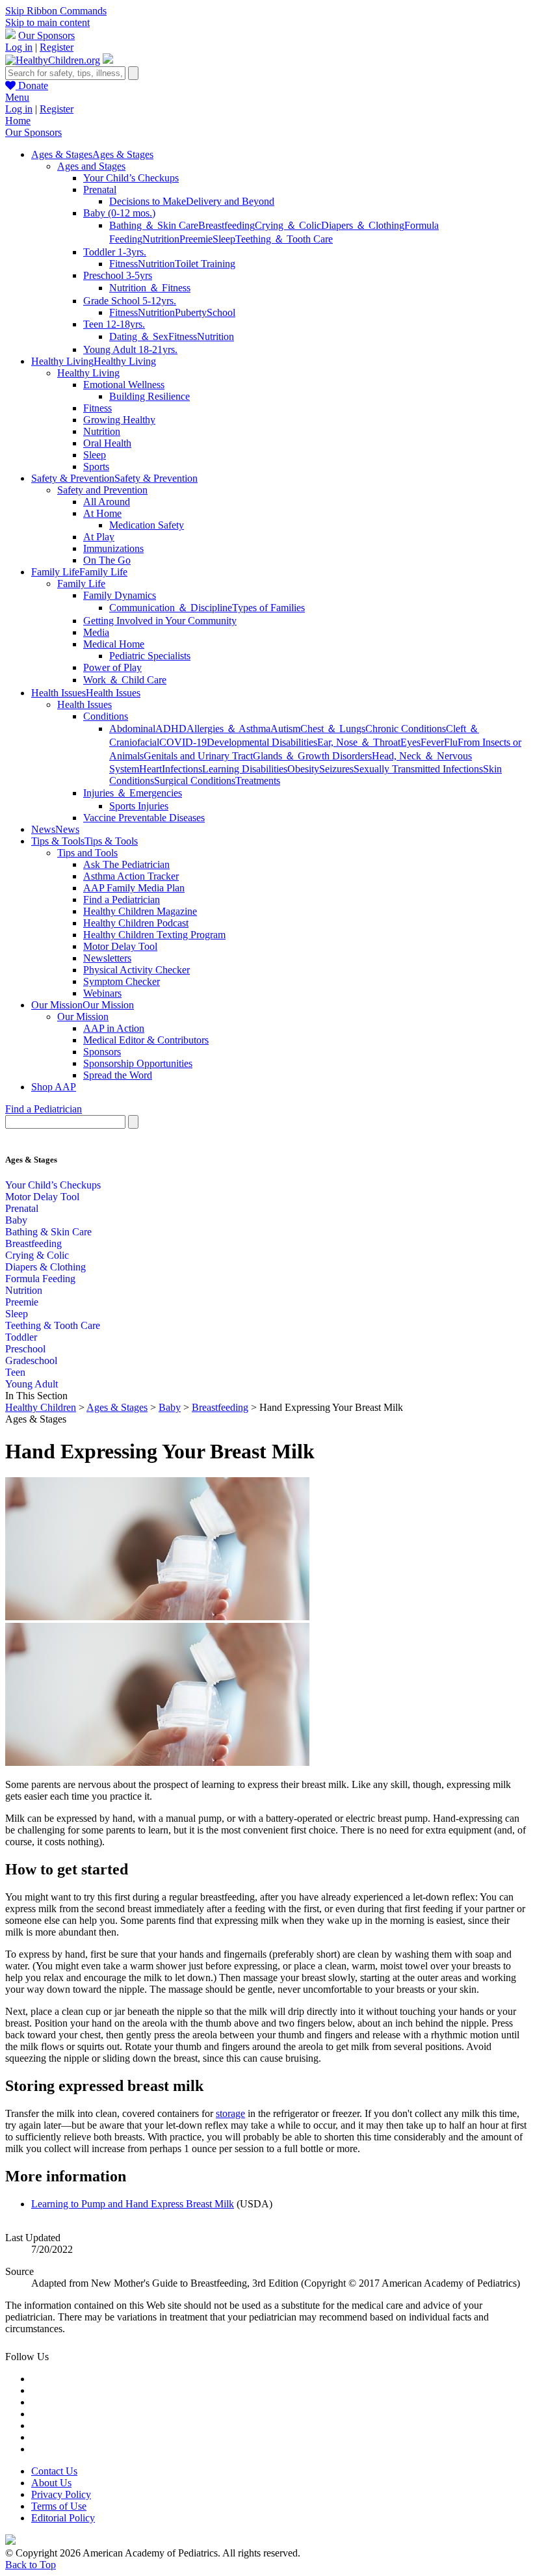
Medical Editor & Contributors (146, 1040)
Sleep (224, 239)
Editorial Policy (63, 2518)
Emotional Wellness (124, 385)
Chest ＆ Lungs (333, 729)
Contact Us (54, 2471)
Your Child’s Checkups (131, 178)
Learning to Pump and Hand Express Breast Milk (133, 2204)
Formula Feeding (40, 1279)
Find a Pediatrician (122, 900)
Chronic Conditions (406, 729)
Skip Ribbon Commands (56, 11)
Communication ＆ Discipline (171, 608)
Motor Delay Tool (120, 946)
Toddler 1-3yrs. (115, 252)
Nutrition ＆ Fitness (150, 288)
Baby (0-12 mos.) (119, 213)
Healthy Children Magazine (140, 911)
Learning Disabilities (245, 769)
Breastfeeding (227, 225)
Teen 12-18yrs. (114, 324)
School (221, 312)
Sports (96, 467)
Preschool (25, 1349)
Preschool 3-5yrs (118, 275)
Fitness (123, 264)
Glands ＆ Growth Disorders (312, 756)
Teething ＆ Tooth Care (284, 239)
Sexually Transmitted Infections (418, 769)
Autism (285, 729)
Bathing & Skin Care (48, 1232)
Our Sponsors (46, 35)
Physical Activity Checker (136, 970)
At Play (99, 537)
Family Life (81, 584)
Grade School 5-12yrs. (130, 301)
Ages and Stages (91, 166)
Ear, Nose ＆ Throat (359, 742)
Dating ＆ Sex (139, 336)
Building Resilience (149, 396)
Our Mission (83, 1017)
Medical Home (114, 644)
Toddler (21, 1337)
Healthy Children (41, 1407)
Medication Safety (147, 525)
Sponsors (102, 1052)
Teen (15, 1372)
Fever (432, 742)
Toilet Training (205, 264)
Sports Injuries (139, 806)
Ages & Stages (117, 1407)
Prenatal (100, 190)
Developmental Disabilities (262, 742)
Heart (150, 769)
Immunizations (113, 548)
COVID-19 (183, 742)
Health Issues (84, 704)
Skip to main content (47, 22)
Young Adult (32, 1384)
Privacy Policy (61, 2494)
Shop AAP (54, 1087)
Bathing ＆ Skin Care (154, 225)
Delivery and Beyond (230, 201)
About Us (51, 2483)
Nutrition (161, 239)
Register (57, 47)
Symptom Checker (122, 981)
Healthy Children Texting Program (154, 935)
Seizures (336, 769)
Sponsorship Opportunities (138, 1063)
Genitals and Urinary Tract (198, 756)
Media (96, 632)
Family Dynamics (120, 595)
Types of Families (268, 608)
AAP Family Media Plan (134, 888)
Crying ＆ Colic (288, 225)
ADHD (171, 729)
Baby (16, 1220)
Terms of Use (59, 2506)
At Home (102, 513)
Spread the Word (118, 1075)
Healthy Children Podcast (136, 923)
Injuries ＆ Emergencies (133, 793)
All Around (107, 502)
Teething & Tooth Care (53, 1325)
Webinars (102, 993)
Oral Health (107, 443)
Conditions (106, 716)
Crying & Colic (37, 1255)
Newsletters (107, 958)
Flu (451, 742)
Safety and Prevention (102, 490)
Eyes (410, 742)
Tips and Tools (87, 853)
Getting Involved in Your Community (160, 621)
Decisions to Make (148, 201)
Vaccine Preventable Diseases (144, 818)
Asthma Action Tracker (131, 876)
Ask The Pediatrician (126, 864)
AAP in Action (114, 1028)
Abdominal (132, 729)
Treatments (258, 781)
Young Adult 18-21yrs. (130, 349)
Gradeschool (31, 1360)
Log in (19, 47)
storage (230, 2113)
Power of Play (112, 667)
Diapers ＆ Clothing (363, 225)
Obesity (303, 769)
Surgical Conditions (195, 781)
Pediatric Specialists (150, 656)
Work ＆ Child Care (125, 680)
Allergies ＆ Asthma (228, 729)
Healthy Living (88, 373)
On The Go (107, 560)
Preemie (196, 239)
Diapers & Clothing (45, 1267)
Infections (182, 769)
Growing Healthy (119, 420)
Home (18, 121)
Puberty (191, 312)
